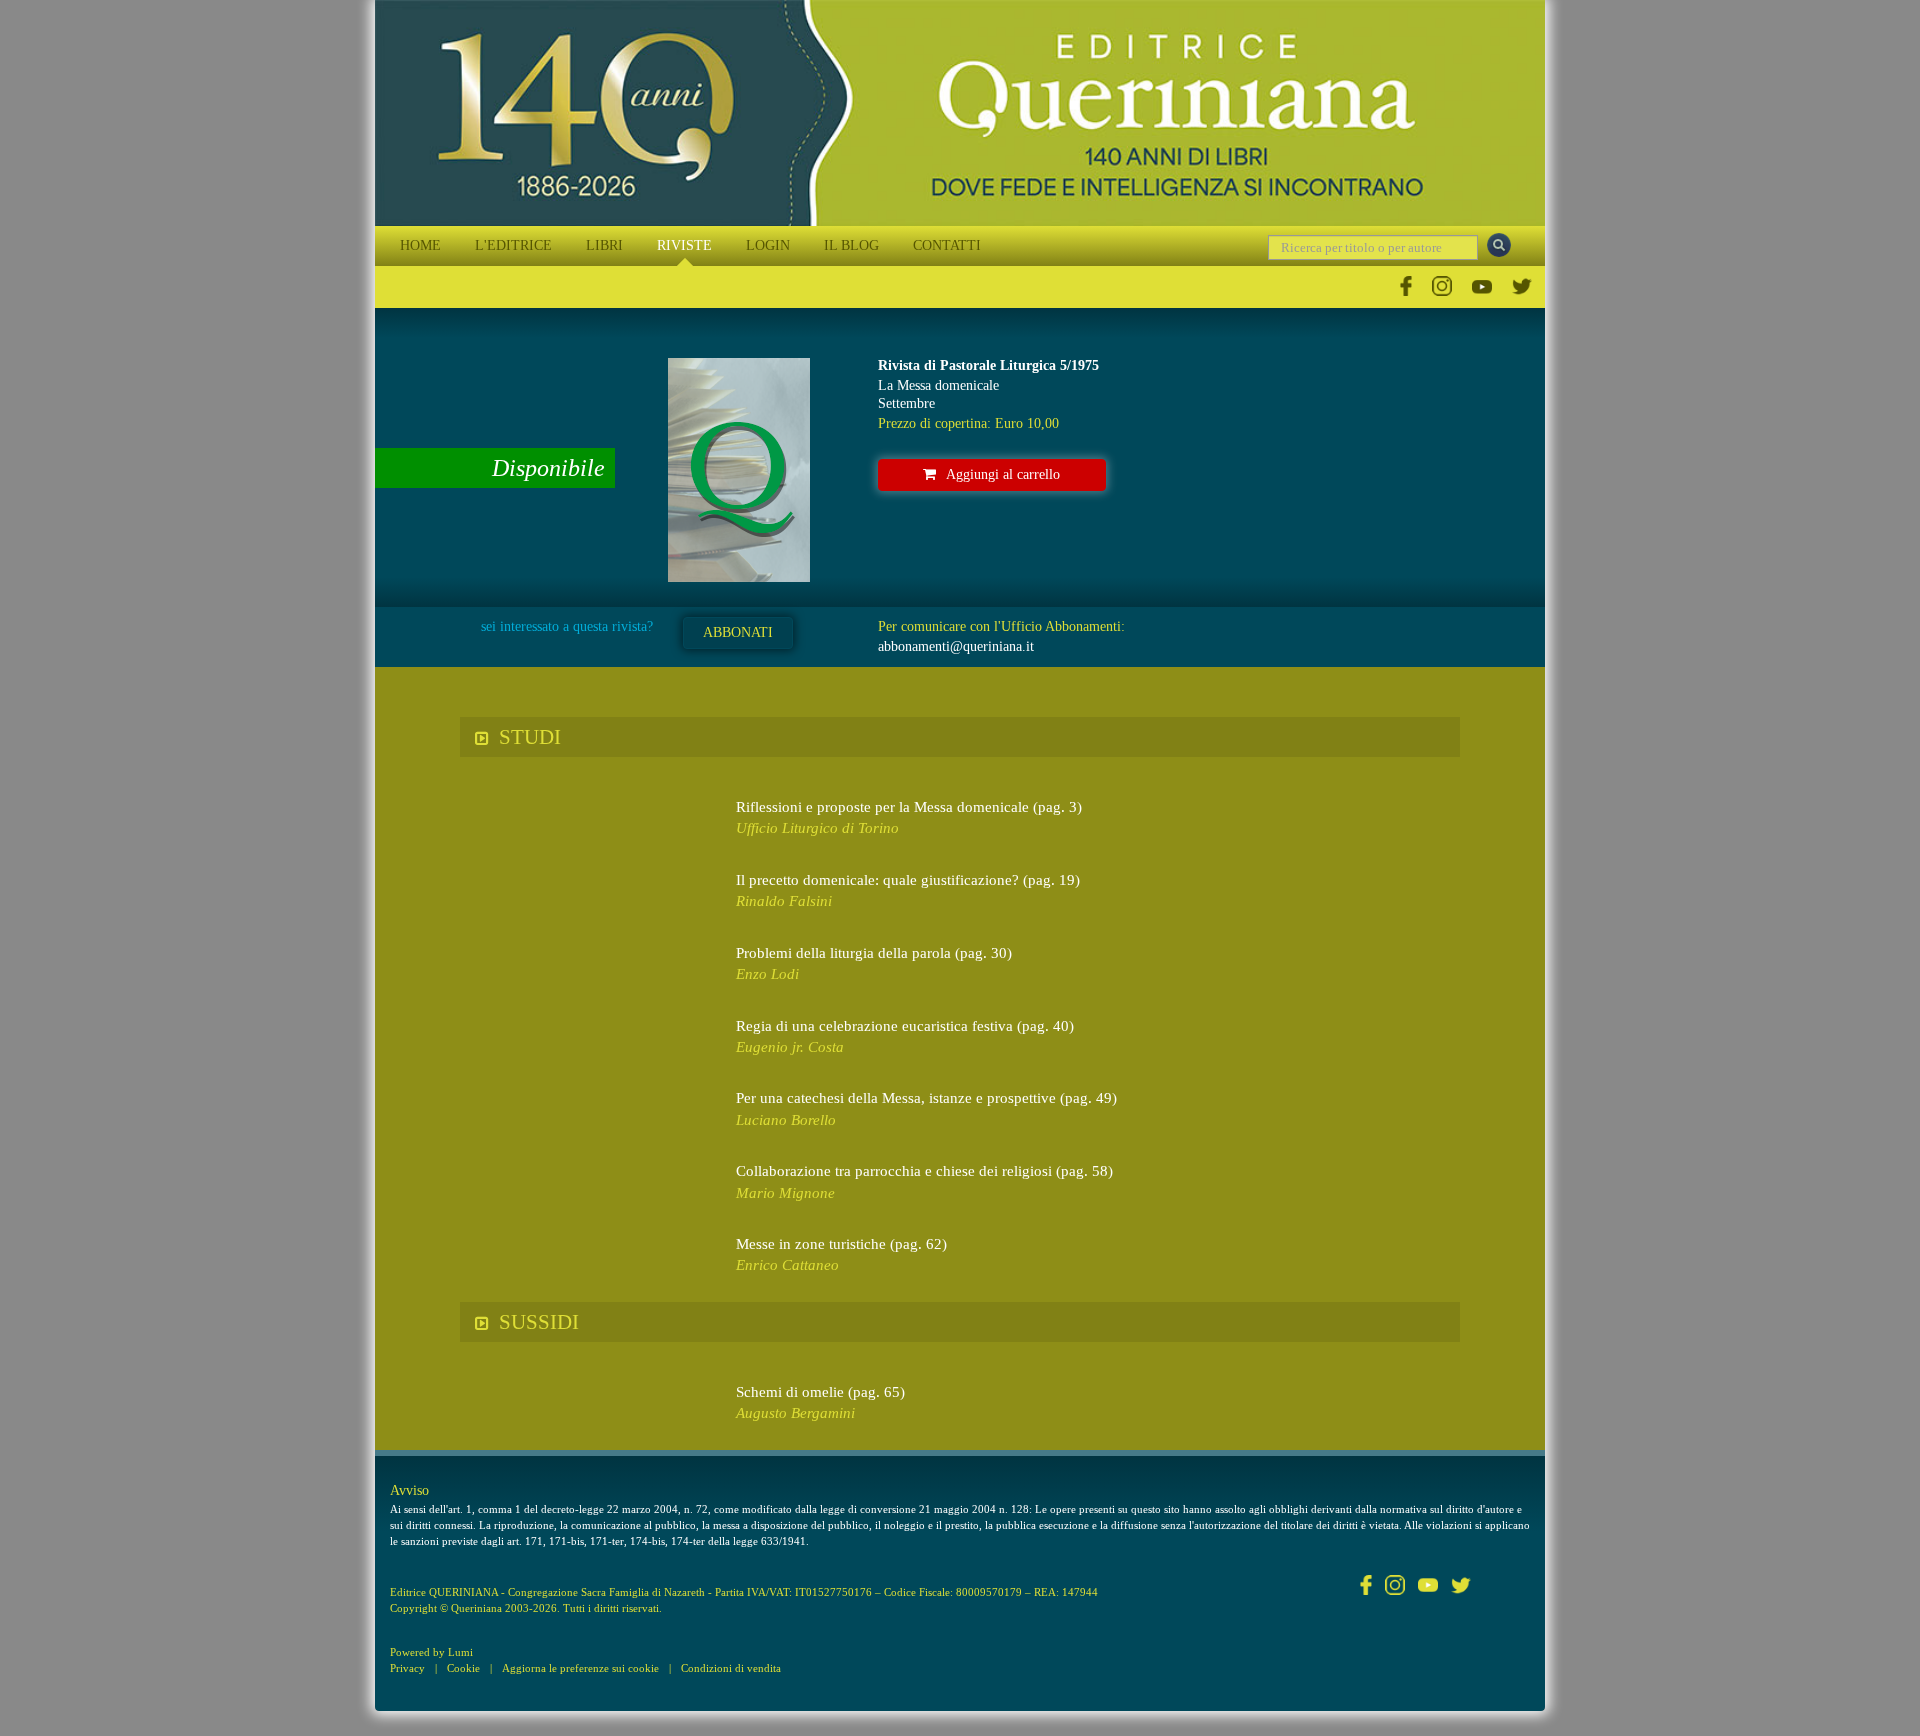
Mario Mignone (785, 1193)
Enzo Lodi (767, 974)
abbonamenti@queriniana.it (956, 646)
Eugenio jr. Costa (790, 1047)
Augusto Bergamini (795, 1413)
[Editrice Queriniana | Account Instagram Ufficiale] (1442, 286)
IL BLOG (851, 245)
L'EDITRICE (513, 245)
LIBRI (604, 245)
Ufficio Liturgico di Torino (817, 828)
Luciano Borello (786, 1120)
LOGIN (768, 245)
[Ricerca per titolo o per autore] (1499, 245)
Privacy (407, 1668)
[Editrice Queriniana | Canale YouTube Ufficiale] (1482, 286)
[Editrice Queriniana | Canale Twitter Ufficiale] (1522, 286)
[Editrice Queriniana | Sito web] (960, 113)
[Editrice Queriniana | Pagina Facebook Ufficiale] (1406, 286)
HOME (420, 245)
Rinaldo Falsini (784, 901)
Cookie (463, 1668)
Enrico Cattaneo (787, 1265)
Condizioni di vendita (731, 1668)
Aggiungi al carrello (1003, 474)
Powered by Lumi (431, 1652)
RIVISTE (684, 245)
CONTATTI (947, 245)
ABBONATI (738, 632)
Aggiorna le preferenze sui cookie (580, 1668)
